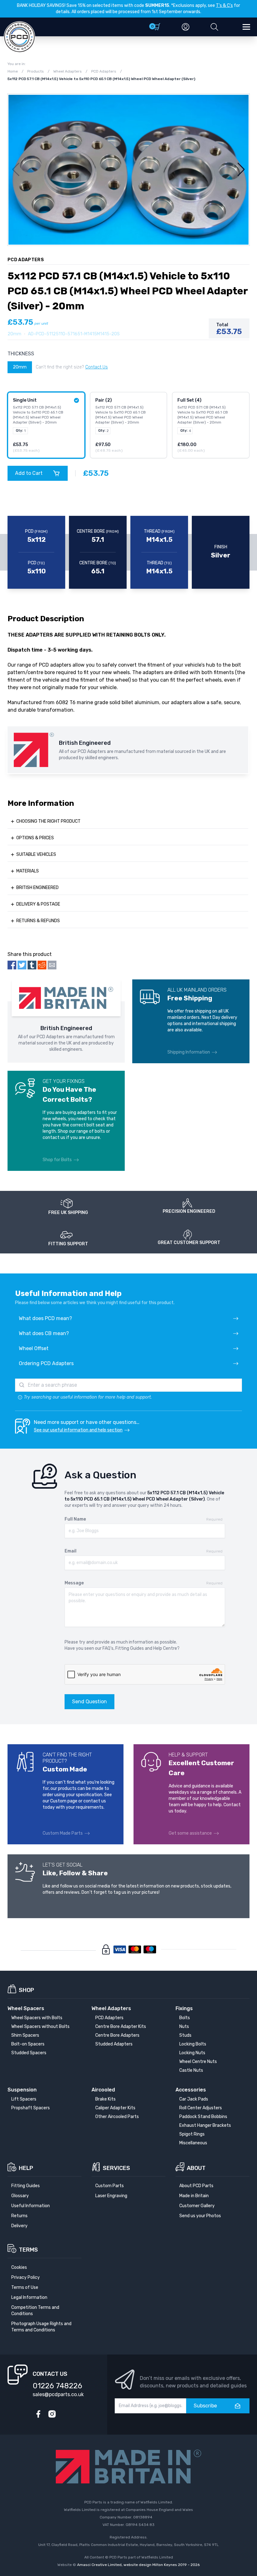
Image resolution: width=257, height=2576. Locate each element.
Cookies (19, 2267)
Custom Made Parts (63, 1833)
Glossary (20, 2196)
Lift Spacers (24, 2099)
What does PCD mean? (45, 1318)
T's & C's (224, 5)
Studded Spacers (29, 2053)
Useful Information (31, 2206)
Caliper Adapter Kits (115, 2108)
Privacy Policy (26, 2277)
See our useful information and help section (78, 1430)
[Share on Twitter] (22, 965)
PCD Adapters (109, 2018)
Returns (19, 2216)
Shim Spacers (25, 2035)
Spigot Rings (192, 2134)
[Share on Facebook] (12, 965)
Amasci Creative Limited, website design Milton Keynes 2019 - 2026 (138, 2565)
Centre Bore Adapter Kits (121, 2027)
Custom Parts (110, 2186)
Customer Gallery (197, 2206)
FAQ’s (108, 1648)
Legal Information (29, 2297)
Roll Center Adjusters (201, 2108)
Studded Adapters (114, 2044)
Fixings (184, 2008)
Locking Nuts (192, 2053)
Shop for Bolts (57, 1160)
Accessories (191, 2090)
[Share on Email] (52, 965)
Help (26, 2168)
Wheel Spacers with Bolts (37, 2018)
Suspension (22, 2090)
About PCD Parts (196, 2186)
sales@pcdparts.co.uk (58, 2394)
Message (74, 1583)
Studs (185, 2035)
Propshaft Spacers (31, 2108)
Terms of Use (25, 2287)
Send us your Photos (200, 2216)
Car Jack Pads (194, 2099)
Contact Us (97, 367)
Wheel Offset (34, 1348)
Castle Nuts (191, 2070)
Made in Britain (194, 2196)
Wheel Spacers (26, 2008)
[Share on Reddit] (42, 965)
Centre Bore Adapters (117, 2035)
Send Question (89, 1702)
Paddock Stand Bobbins (203, 2117)
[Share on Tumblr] (32, 965)
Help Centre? (166, 1648)
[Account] (186, 27)
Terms (28, 2250)
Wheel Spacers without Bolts (40, 2027)
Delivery (19, 2226)
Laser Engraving (111, 2196)
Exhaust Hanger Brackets (205, 2125)
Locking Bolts (193, 2044)
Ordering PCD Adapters (46, 1363)
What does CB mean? (44, 1333)
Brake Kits (105, 2099)
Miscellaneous (193, 2143)
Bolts (185, 2018)
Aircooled (103, 2090)
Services (116, 2168)
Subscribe (205, 2406)
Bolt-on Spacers (28, 2044)
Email (71, 1551)
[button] (214, 27)
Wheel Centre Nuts (198, 2062)
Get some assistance (190, 1833)
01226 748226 (57, 2386)
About (196, 2168)
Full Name (75, 1519)
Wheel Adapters (111, 2008)
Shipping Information (189, 1052)
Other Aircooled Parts (117, 2117)
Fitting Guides (130, 1648)
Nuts (184, 2027)
